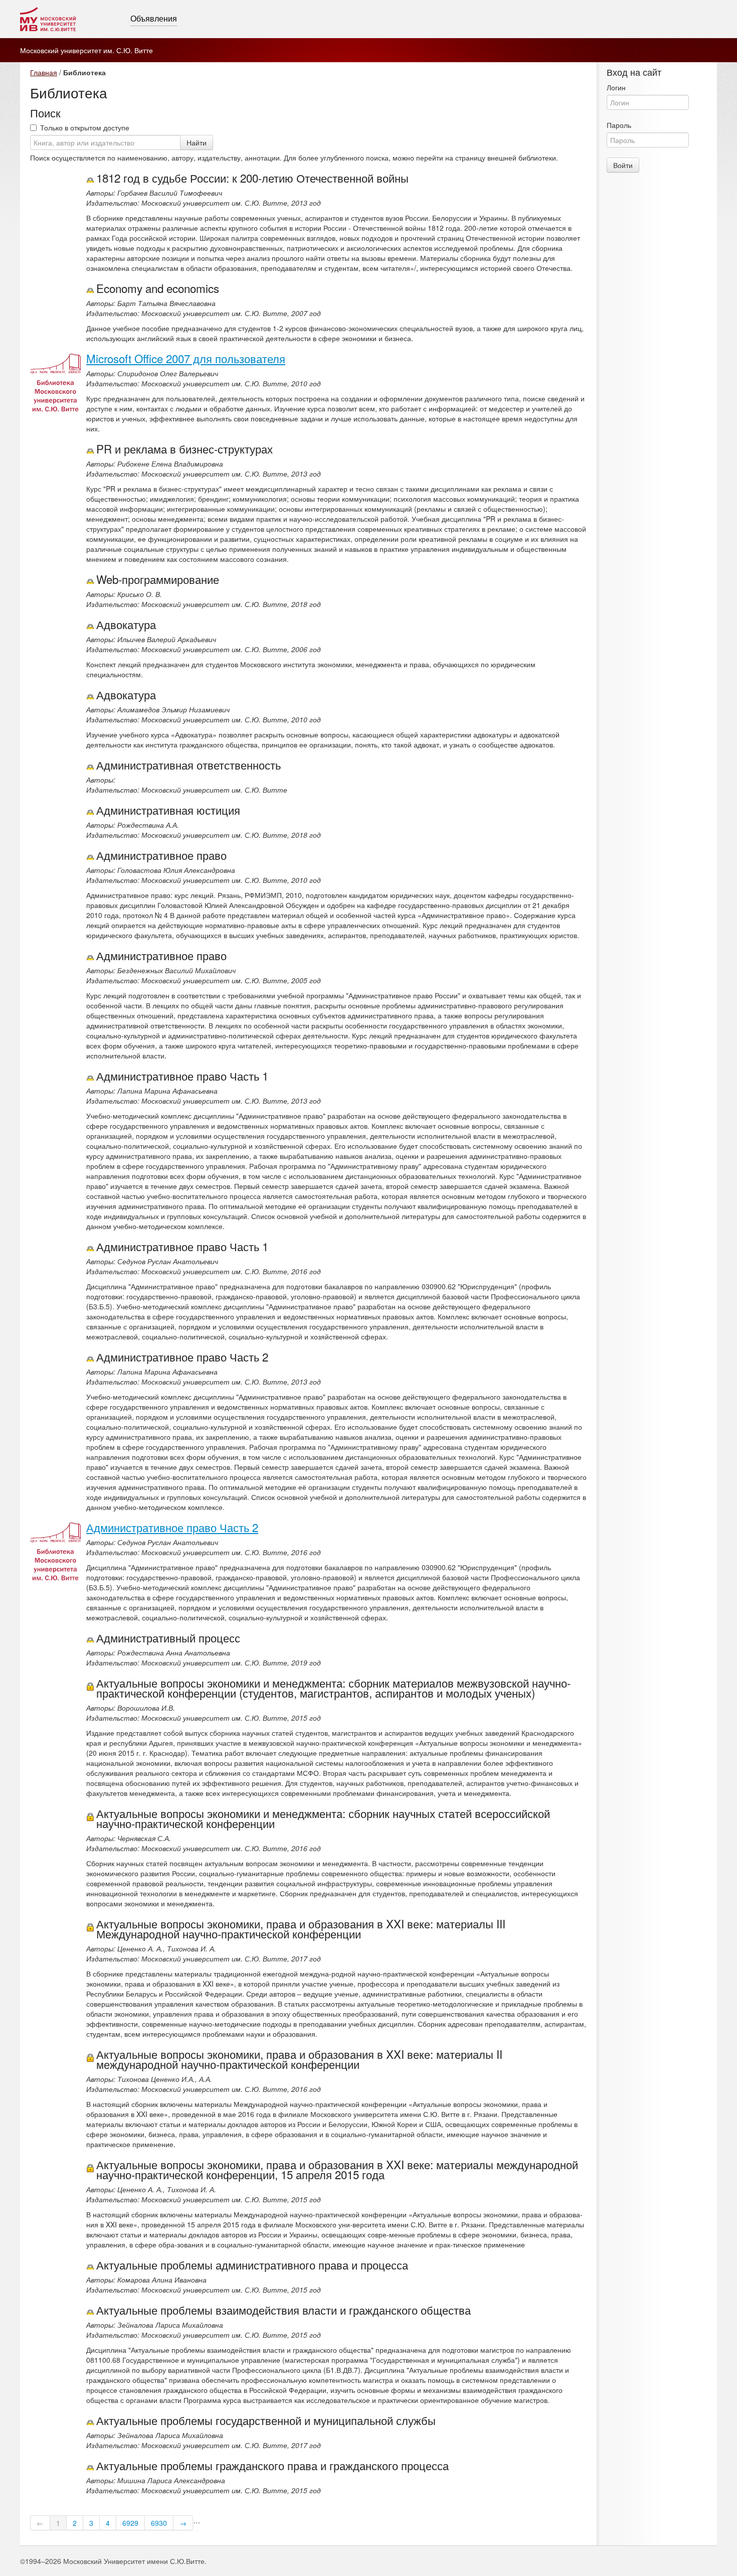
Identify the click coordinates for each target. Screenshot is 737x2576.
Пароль (619, 125)
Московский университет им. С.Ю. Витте (86, 50)
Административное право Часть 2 (172, 1527)
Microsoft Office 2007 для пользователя (186, 358)
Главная (44, 72)
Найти (197, 142)
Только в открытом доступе (85, 127)
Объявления (154, 19)
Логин (616, 87)
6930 (159, 2523)
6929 (130, 2523)
